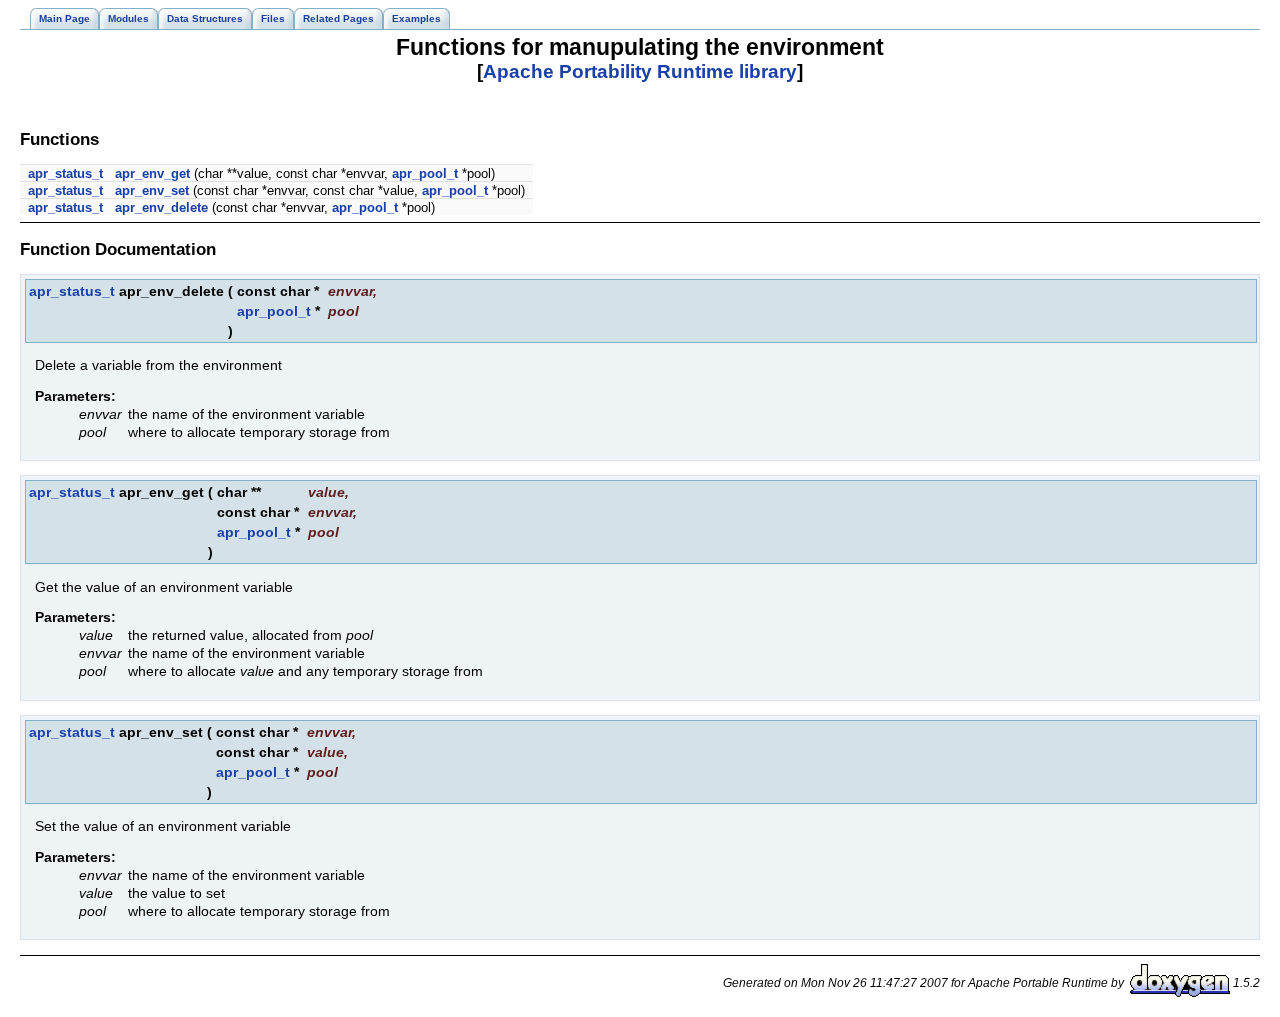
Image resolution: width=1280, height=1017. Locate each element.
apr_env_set (152, 190)
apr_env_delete (161, 207)
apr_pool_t (425, 173)
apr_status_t (65, 173)
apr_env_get (152, 173)
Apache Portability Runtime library (640, 71)
